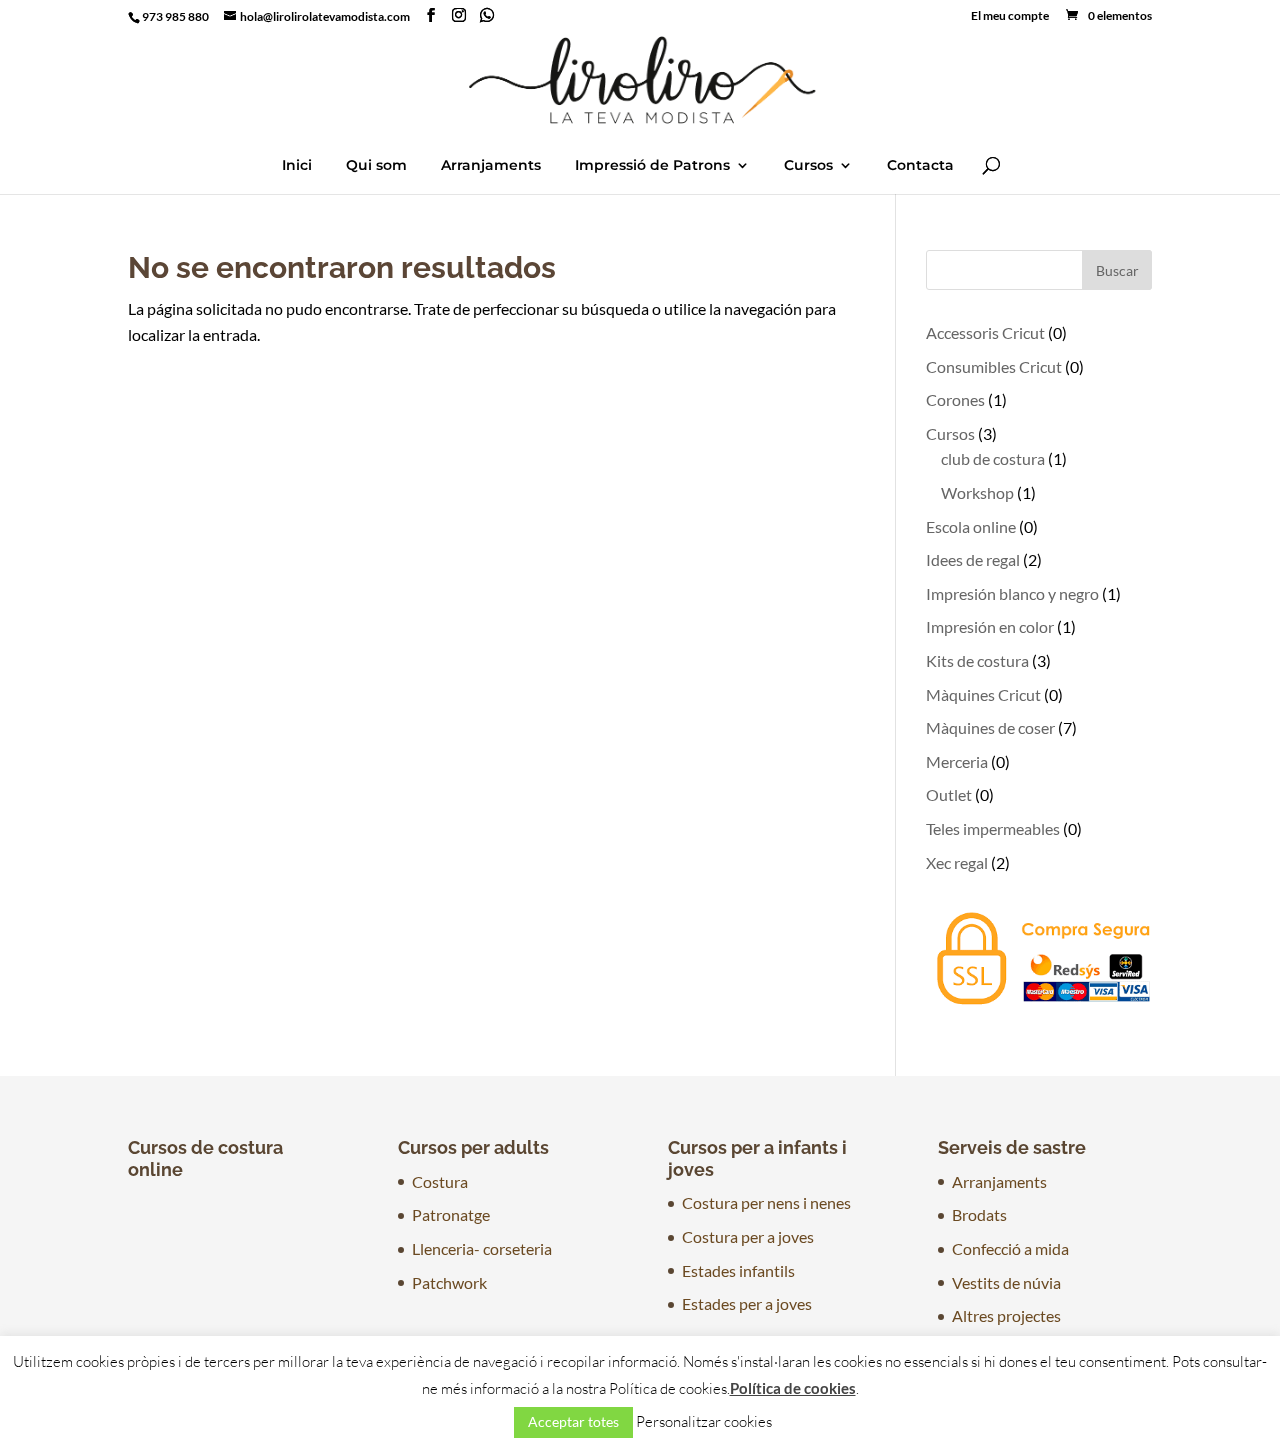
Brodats (979, 1214)
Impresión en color (990, 626)
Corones (955, 399)
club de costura (993, 458)
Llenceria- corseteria (482, 1248)
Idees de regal (973, 559)
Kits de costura (977, 660)
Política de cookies (793, 1388)
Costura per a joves (748, 1236)
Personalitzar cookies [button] (704, 1421)
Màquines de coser (990, 727)
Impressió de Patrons (652, 166)
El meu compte (1010, 16)
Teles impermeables (993, 828)
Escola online (971, 526)
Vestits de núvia (1006, 1282)
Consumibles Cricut (994, 366)
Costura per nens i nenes (766, 1202)
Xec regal (957, 862)
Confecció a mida (1010, 1248)
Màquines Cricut (983, 694)
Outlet (949, 794)
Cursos (808, 166)
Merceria (957, 761)
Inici (297, 166)
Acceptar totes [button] (573, 1421)
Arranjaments (491, 166)
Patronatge (451, 1214)
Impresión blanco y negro (1012, 593)
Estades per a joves (747, 1303)
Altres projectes (1006, 1315)
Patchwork (449, 1282)
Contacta (920, 166)
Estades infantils (738, 1270)
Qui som (376, 166)
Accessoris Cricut (985, 332)
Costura (440, 1181)
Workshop (977, 492)
